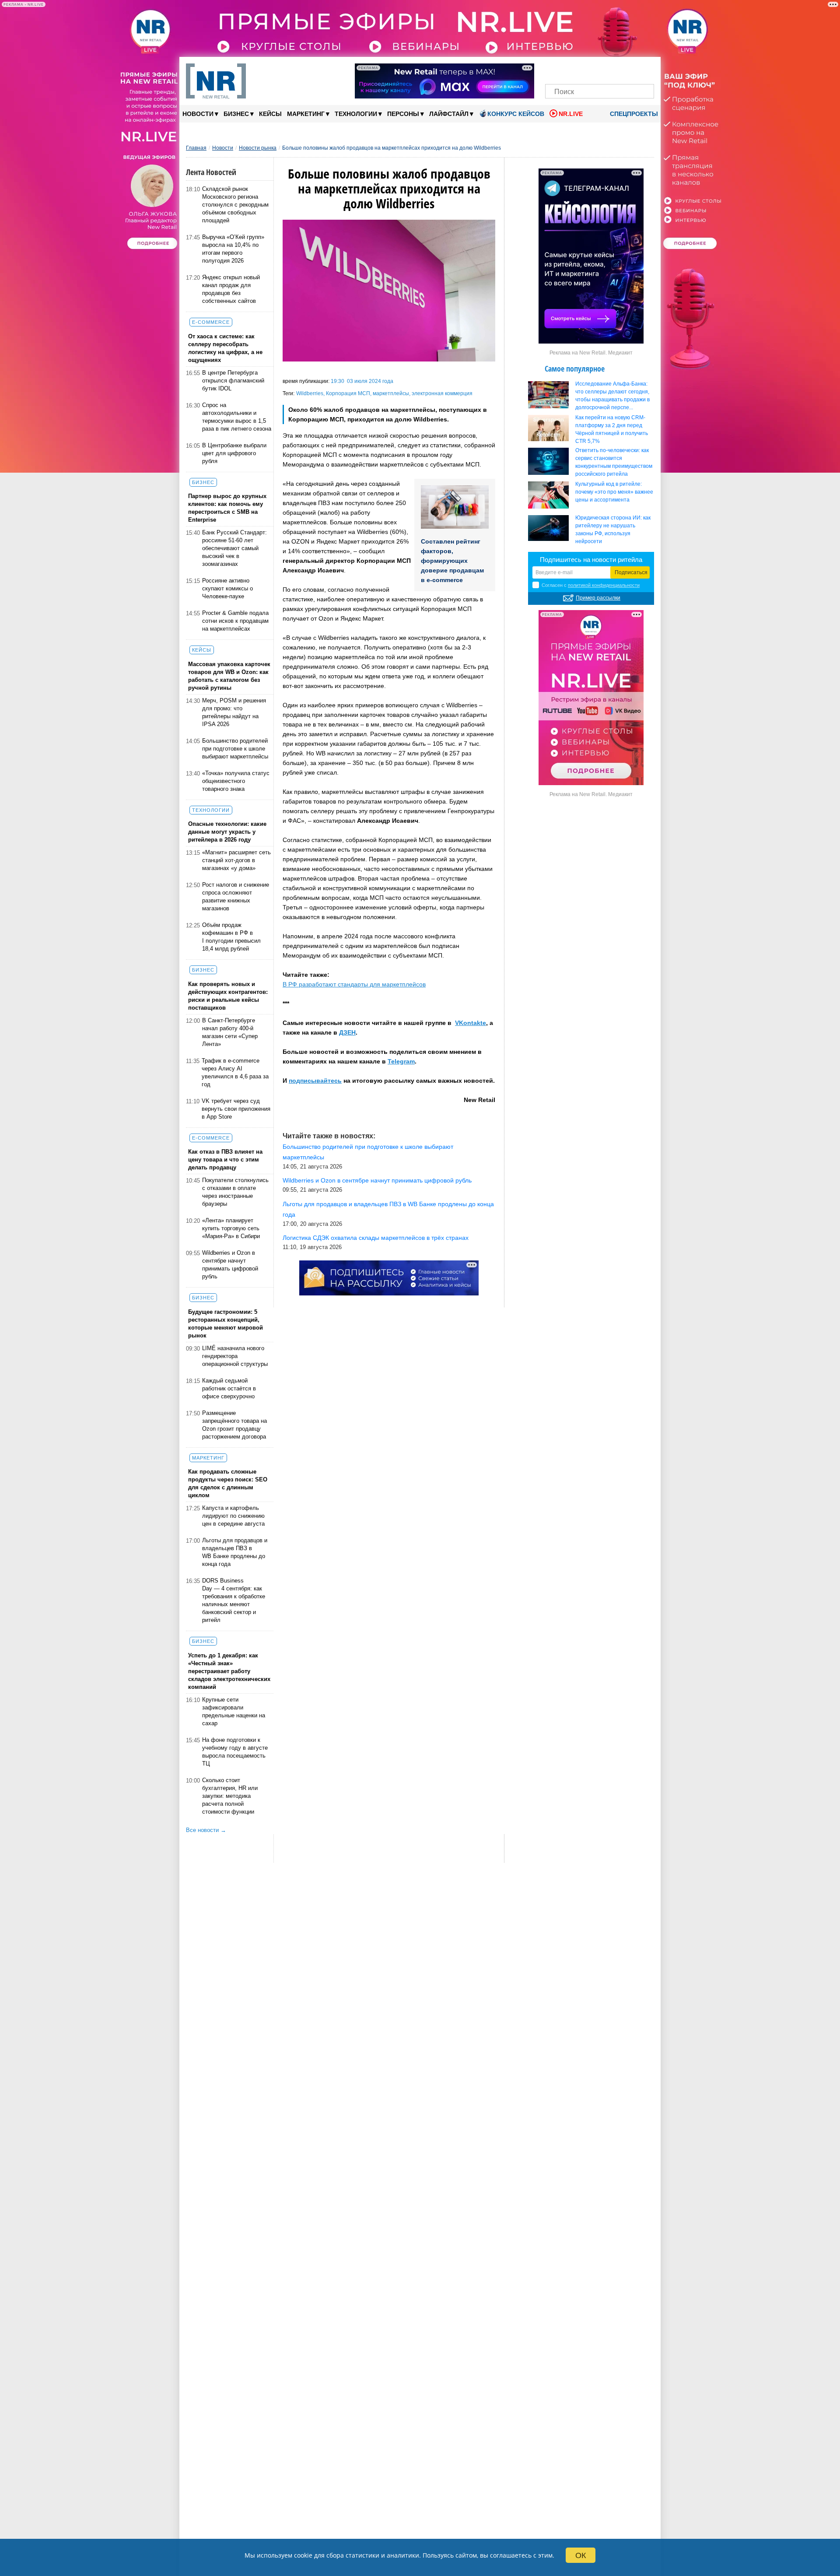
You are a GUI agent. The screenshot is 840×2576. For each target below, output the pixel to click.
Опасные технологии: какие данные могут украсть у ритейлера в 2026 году (227, 832)
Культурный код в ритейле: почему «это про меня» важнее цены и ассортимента (614, 492)
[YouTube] (614, 69)
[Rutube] (630, 69)
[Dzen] (600, 69)
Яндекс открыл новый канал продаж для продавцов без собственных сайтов (231, 289)
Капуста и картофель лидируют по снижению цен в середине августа (233, 1516)
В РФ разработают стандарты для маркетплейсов (354, 984)
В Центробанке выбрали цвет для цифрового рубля (234, 453)
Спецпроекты (633, 114)
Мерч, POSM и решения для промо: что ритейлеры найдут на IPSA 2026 (234, 712)
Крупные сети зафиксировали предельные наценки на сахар (234, 1711)
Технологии (358, 114)
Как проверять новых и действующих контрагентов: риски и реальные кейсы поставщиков (228, 996)
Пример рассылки (598, 598)
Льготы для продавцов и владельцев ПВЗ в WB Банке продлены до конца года (235, 1552)
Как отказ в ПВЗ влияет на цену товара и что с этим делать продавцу (225, 1160)
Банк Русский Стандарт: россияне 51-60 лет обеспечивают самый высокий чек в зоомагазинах (234, 548)
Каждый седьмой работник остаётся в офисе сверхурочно (229, 1388)
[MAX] (585, 69)
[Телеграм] (555, 69)
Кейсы (270, 114)
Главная (196, 148)
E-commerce (211, 322)
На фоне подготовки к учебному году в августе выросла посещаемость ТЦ (235, 1752)
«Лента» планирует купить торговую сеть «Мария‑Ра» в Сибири (231, 1228)
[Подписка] (645, 69)
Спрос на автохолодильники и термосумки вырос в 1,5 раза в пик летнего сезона (237, 417)
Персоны (406, 114)
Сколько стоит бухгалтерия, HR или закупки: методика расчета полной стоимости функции (230, 1796)
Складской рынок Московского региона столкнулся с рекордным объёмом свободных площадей (235, 205)
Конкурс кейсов (516, 114)
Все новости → (206, 1830)
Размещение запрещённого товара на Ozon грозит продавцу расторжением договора (234, 1425)
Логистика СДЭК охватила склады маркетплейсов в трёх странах (376, 1238)
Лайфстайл (451, 114)
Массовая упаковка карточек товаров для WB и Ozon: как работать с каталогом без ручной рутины (229, 676)
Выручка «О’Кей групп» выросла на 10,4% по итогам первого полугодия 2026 (233, 249)
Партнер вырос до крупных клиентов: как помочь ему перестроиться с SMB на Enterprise (227, 508)
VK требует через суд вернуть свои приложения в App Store (236, 1109)
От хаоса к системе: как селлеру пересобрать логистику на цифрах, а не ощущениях (225, 348)
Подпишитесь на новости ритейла (591, 560)
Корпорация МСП (348, 393)
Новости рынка (258, 148)
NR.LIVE (571, 114)
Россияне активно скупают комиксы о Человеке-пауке (227, 588)
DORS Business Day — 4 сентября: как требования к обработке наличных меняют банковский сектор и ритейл (234, 1600)
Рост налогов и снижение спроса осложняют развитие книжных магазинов (236, 897)
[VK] (570, 69)
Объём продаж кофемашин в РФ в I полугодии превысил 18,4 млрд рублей (231, 937)
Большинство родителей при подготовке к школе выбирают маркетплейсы (235, 749)
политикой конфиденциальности (604, 585)
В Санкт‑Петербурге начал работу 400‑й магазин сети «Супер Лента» (230, 1032)
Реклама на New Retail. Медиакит (591, 353)
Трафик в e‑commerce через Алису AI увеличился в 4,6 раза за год (235, 1072)
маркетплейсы (391, 393)
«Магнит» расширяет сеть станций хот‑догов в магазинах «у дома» (236, 860)
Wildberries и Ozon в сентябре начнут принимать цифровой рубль (230, 1265)
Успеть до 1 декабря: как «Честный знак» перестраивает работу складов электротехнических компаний (229, 1671)
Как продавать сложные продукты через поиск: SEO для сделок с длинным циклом (228, 1483)
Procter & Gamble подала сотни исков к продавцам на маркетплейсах (235, 621)
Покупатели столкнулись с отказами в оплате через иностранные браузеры (235, 1192)
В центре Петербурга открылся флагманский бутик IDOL (233, 381)
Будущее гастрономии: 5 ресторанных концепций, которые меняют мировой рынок (226, 1324)
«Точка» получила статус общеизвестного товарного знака (236, 781)
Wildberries (310, 393)
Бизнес (239, 114)
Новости (200, 114)
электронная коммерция (442, 393)
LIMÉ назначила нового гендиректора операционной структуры (235, 1356)
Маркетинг (308, 114)
